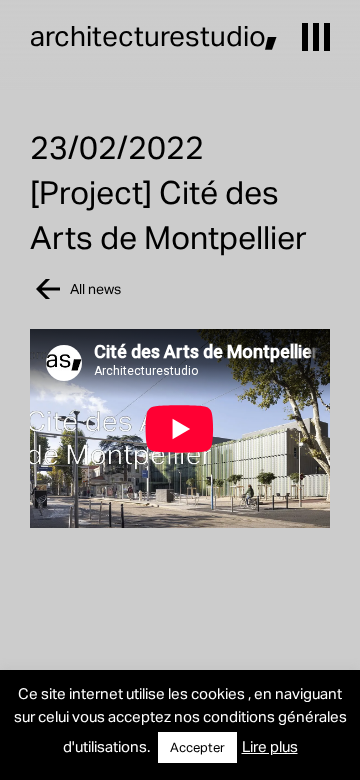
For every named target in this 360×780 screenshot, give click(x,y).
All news (95, 288)
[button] (316, 37)
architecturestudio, (154, 35)
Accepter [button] (197, 747)
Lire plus (270, 746)
